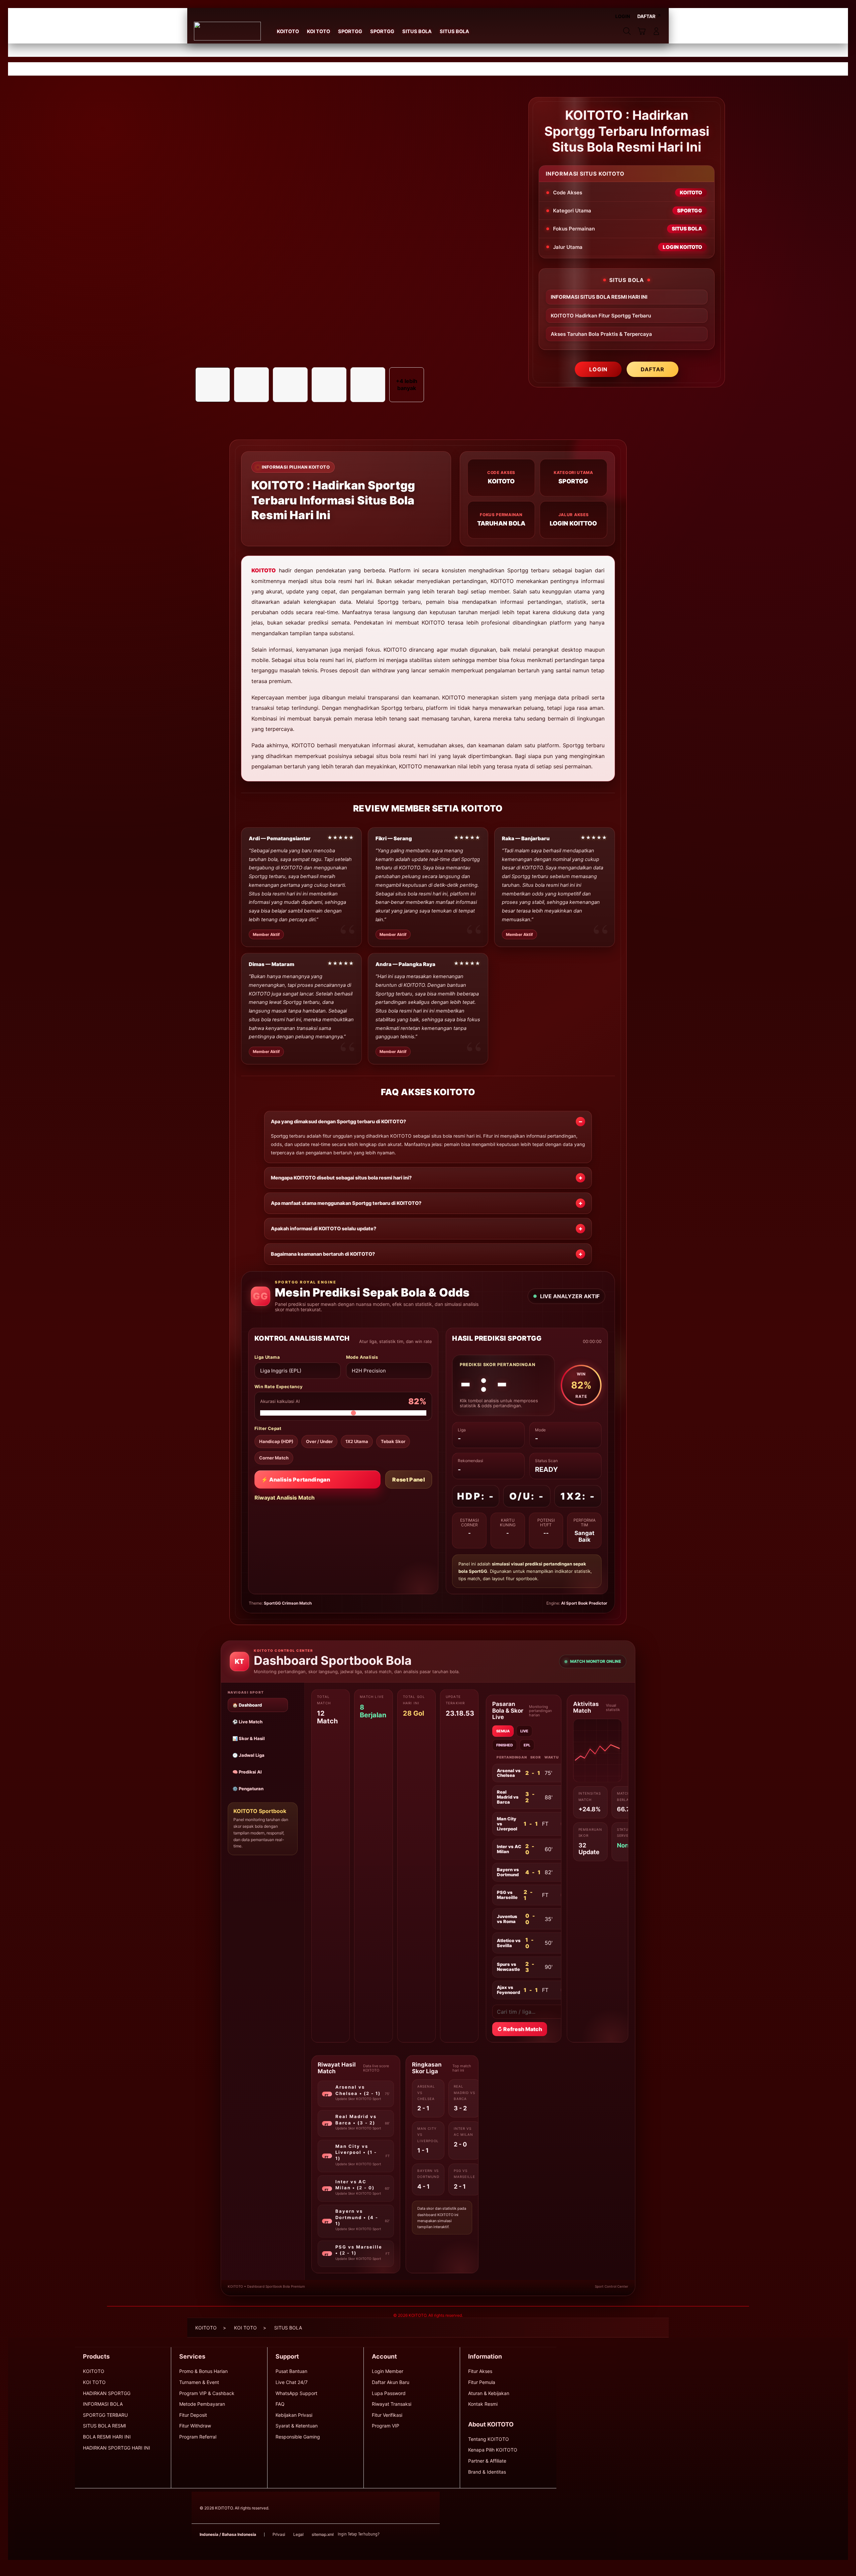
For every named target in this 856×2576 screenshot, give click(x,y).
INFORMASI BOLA (103, 2404)
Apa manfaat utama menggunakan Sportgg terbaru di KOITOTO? (346, 1203)
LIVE (524, 1731)
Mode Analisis (362, 1357)
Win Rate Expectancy (279, 1387)
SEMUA (503, 1731)
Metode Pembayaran (202, 2404)
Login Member (388, 2371)
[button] (642, 31)
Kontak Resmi (483, 2404)
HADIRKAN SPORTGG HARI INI (117, 2448)
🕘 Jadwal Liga (248, 1755)
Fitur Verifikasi (387, 2415)
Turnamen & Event (199, 2382)
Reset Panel (409, 1480)
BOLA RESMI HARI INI (107, 2437)
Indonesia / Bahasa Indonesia (228, 2534)
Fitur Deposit (193, 2415)
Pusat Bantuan (291, 2371)
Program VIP (386, 2426)
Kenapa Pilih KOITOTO (493, 2450)
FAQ (280, 2404)
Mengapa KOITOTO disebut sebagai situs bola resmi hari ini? (341, 1178)
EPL (527, 1745)
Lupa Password (389, 2393)
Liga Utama (267, 1357)
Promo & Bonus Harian (203, 2371)
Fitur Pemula (482, 2382)
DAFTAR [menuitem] (646, 16)
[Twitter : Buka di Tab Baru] (402, 2535)
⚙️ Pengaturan (248, 1789)
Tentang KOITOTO (489, 2439)
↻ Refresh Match (520, 2029)
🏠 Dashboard (247, 1705)
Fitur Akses (480, 2371)
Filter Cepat (268, 1428)
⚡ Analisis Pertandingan (296, 1480)
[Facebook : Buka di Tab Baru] (389, 2535)
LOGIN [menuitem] (623, 16)
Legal (298, 2534)
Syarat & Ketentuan (297, 2426)
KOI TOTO (94, 2382)
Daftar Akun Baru (391, 2382)
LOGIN (598, 369)
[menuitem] (288, 32)
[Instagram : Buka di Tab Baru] (415, 2535)
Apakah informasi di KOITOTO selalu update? (324, 1229)
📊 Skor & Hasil (249, 1738)
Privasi (279, 2534)
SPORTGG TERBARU (105, 2415)
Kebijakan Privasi (294, 2415)
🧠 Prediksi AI (247, 1772)
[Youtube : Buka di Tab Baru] (428, 2535)
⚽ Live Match (247, 1722)
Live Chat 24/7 (292, 2382)
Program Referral (198, 2437)
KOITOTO (264, 570)
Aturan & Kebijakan (489, 2393)
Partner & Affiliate (487, 2461)
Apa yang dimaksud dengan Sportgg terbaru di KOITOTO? (338, 1122)
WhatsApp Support (296, 2393)
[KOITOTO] (227, 31)
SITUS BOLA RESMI (104, 2426)
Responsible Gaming (298, 2437)
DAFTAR (653, 369)
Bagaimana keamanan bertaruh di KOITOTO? (323, 1254)
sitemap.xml (323, 2534)
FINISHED (505, 1745)
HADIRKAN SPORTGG (107, 2393)
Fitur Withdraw (195, 2426)
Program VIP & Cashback (207, 2393)
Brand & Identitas (487, 2472)
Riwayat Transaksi (392, 2404)
